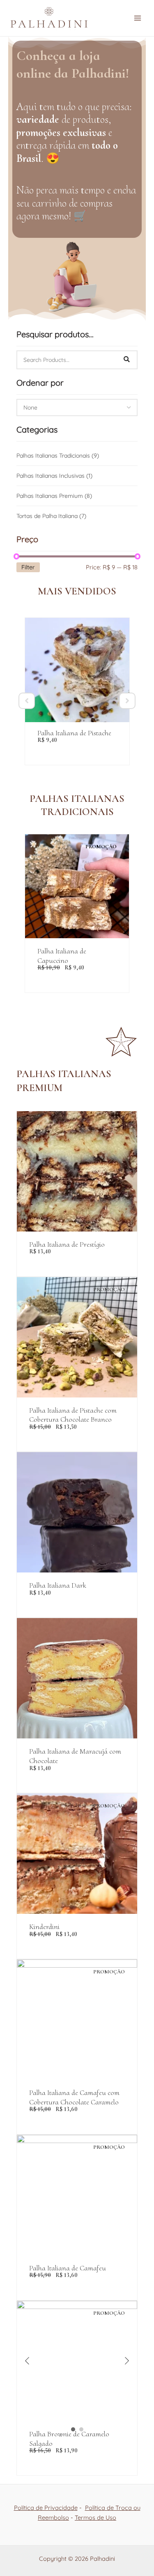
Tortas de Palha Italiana (51, 516)
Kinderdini (44, 1927)
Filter (28, 567)
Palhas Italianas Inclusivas (54, 476)
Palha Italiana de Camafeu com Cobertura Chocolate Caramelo (74, 2097)
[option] (77, 691)
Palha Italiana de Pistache (74, 733)
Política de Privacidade (46, 2508)
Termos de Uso (95, 2517)
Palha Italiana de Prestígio (67, 1244)
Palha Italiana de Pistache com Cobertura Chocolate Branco (73, 1415)
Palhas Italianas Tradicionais (58, 456)
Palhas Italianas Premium (54, 496)
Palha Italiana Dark (57, 1585)
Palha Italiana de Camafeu (68, 2268)
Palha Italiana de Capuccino (62, 956)
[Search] (126, 360)
